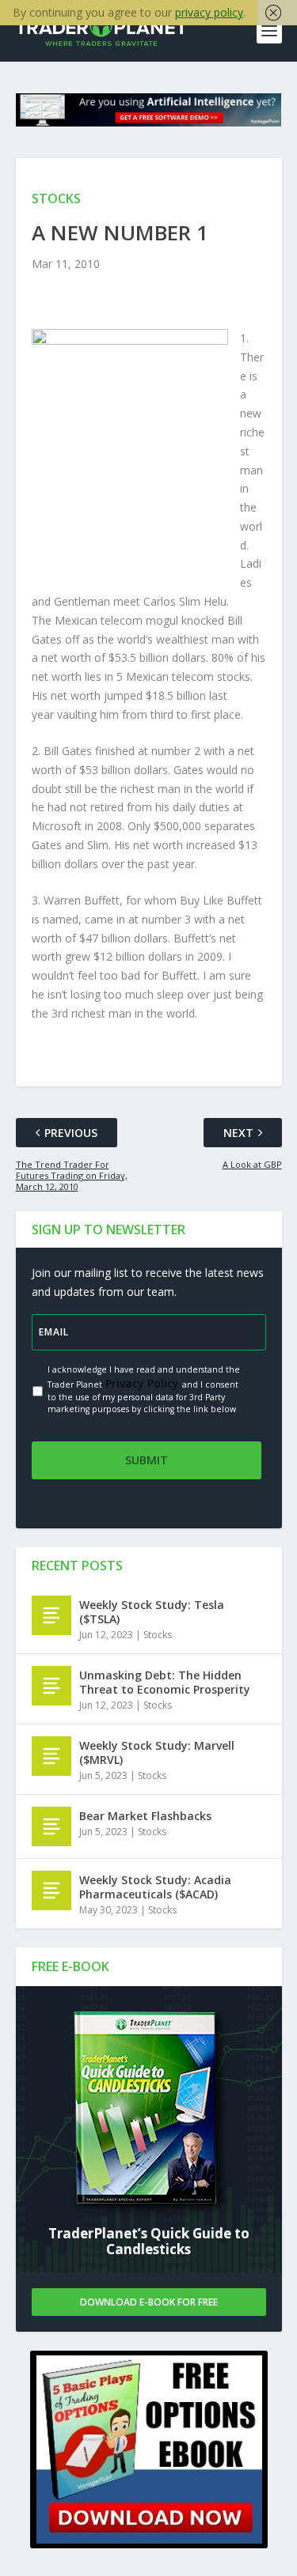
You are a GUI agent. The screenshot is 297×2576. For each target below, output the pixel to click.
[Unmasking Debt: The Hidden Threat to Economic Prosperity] (51, 1686)
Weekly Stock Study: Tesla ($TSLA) (152, 1612)
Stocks (158, 1635)
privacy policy (209, 12)
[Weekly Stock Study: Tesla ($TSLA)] (51, 1615)
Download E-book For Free (149, 2302)
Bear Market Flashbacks (145, 1816)
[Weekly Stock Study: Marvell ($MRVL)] (51, 1756)
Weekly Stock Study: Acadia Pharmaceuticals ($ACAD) (155, 1887)
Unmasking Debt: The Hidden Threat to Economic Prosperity (165, 1682)
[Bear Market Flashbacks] (51, 1826)
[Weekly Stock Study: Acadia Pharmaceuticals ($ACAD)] (51, 1890)
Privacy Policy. (142, 1383)
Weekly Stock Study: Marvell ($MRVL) (157, 1753)
